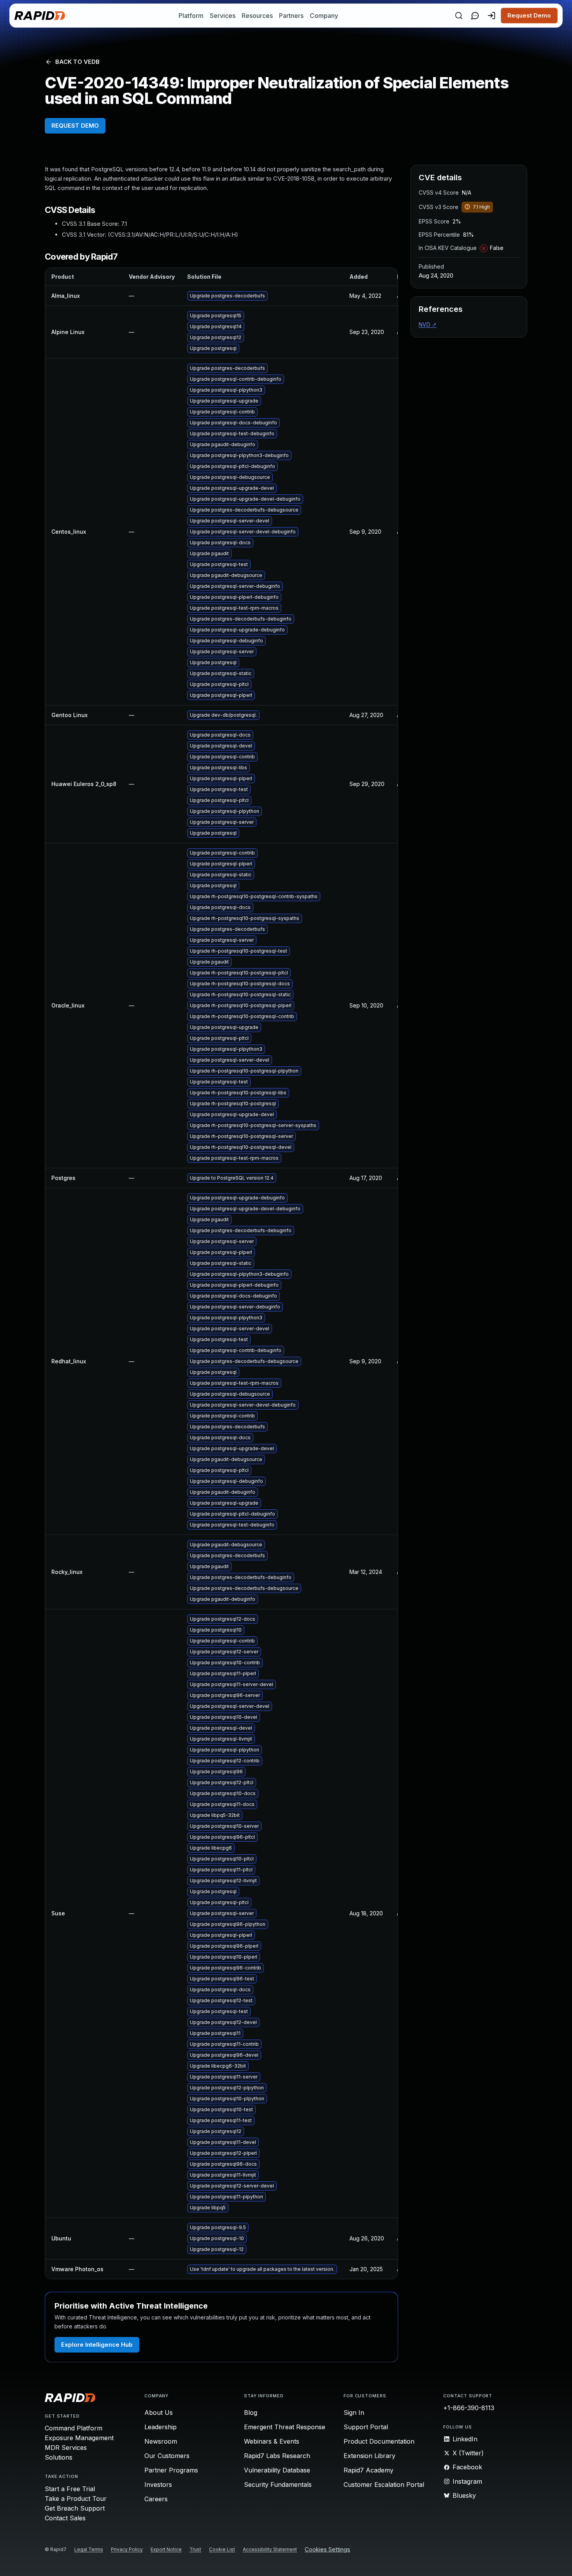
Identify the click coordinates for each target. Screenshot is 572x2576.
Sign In (354, 2412)
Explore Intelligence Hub (97, 2345)
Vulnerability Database (277, 2470)
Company (324, 16)
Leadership (161, 2427)
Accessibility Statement (270, 2549)
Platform (191, 16)
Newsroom (161, 2441)
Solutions (59, 2457)
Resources (257, 16)
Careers (156, 2499)
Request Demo (529, 15)
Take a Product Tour (76, 2499)
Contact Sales (65, 2518)
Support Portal (366, 2427)
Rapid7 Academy (368, 2470)
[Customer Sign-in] (491, 16)
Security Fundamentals (278, 2485)
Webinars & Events (272, 2441)
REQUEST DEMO (75, 126)
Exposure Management (79, 2438)
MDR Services (66, 2448)
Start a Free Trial (70, 2489)
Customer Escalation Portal (384, 2485)
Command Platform (74, 2428)
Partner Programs (171, 2470)
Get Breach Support (75, 2508)
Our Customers (167, 2456)
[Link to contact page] (475, 16)
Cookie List (222, 2549)
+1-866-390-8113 (469, 2408)
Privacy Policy (127, 2549)
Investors (158, 2485)
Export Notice (166, 2549)
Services (223, 16)
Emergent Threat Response (285, 2427)
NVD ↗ (428, 324)
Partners (291, 16)
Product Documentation (379, 2441)
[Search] (459, 16)
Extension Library (369, 2456)
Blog (251, 2412)
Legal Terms (89, 2549)
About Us (159, 2412)
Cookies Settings (327, 2550)
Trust (195, 2549)
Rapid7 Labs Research (277, 2456)
